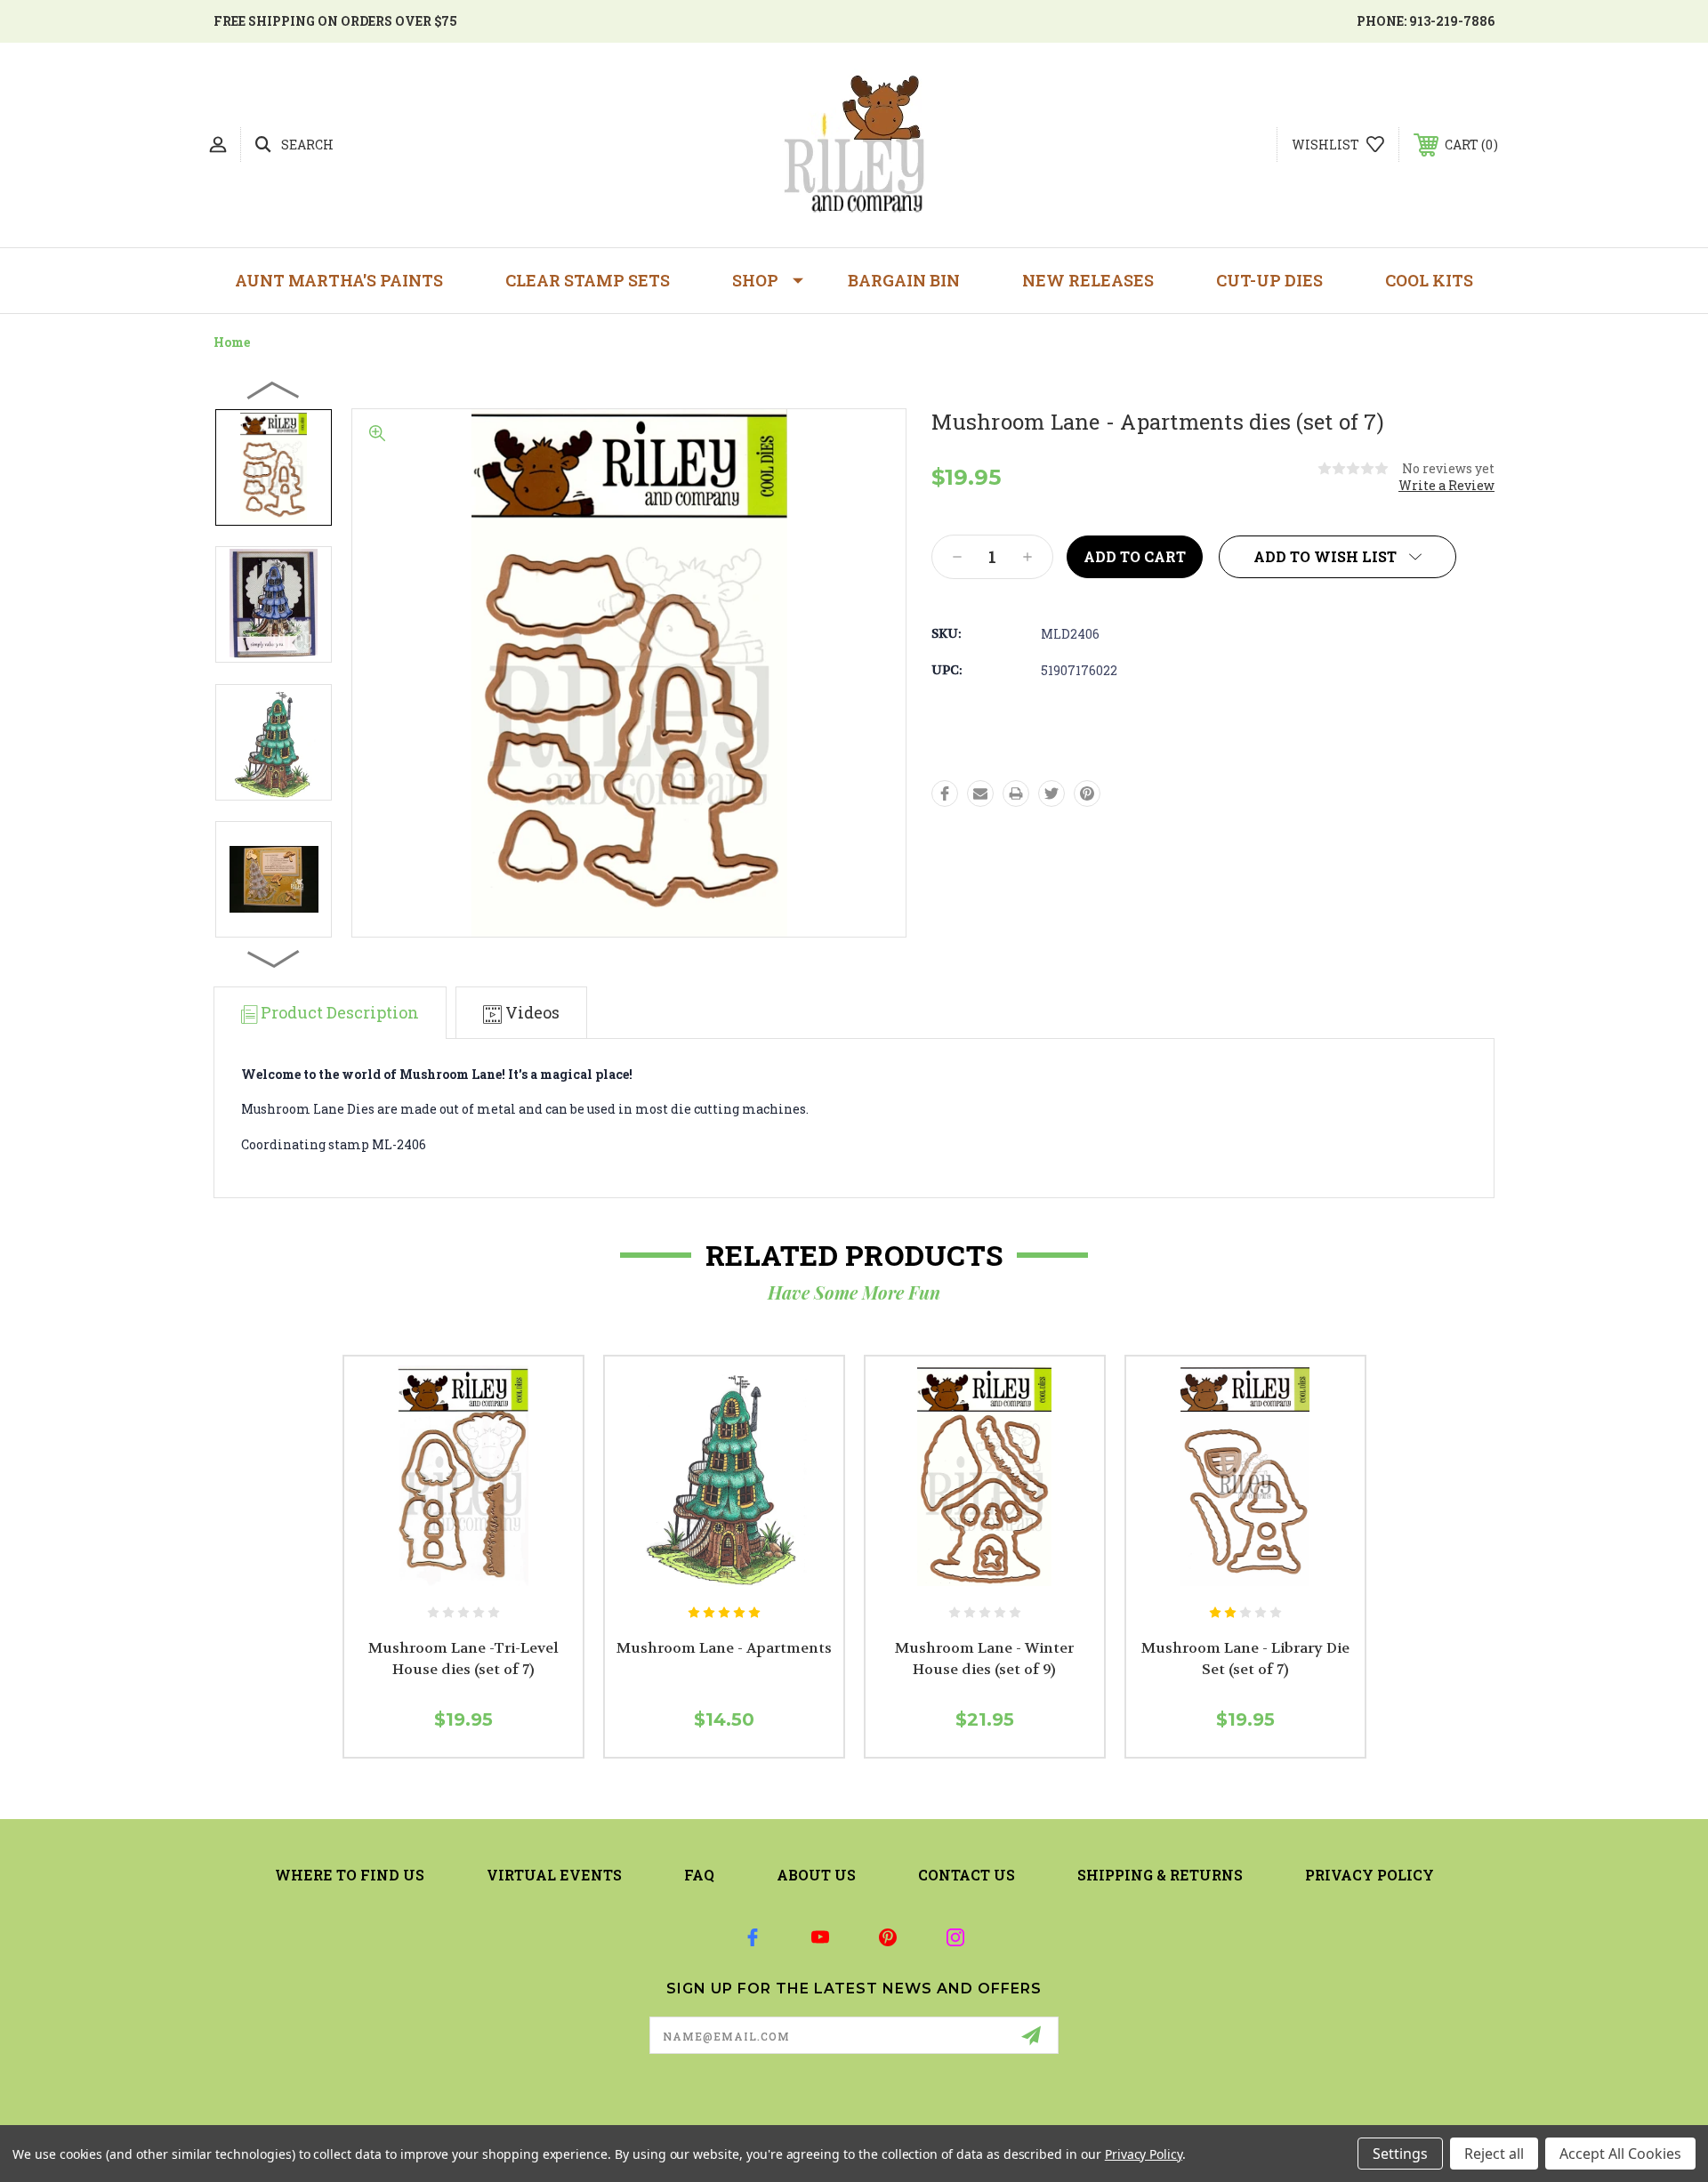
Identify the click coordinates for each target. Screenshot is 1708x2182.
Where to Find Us (350, 1875)
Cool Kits (1429, 280)
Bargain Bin (904, 280)
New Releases (1088, 280)
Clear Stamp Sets (588, 280)
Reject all (1494, 2154)
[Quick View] (443, 1576)
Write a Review (1446, 485)
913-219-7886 (1452, 21)
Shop (755, 280)
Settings (1400, 2154)
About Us (816, 1875)
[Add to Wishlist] (482, 1576)
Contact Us (967, 1875)
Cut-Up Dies (1269, 280)
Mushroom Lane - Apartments (724, 1648)
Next (274, 958)
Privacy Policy (1370, 1875)
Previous (274, 390)
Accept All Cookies (1620, 2154)
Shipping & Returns (1160, 1875)
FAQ (699, 1875)
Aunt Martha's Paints (339, 280)
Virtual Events (554, 1875)
